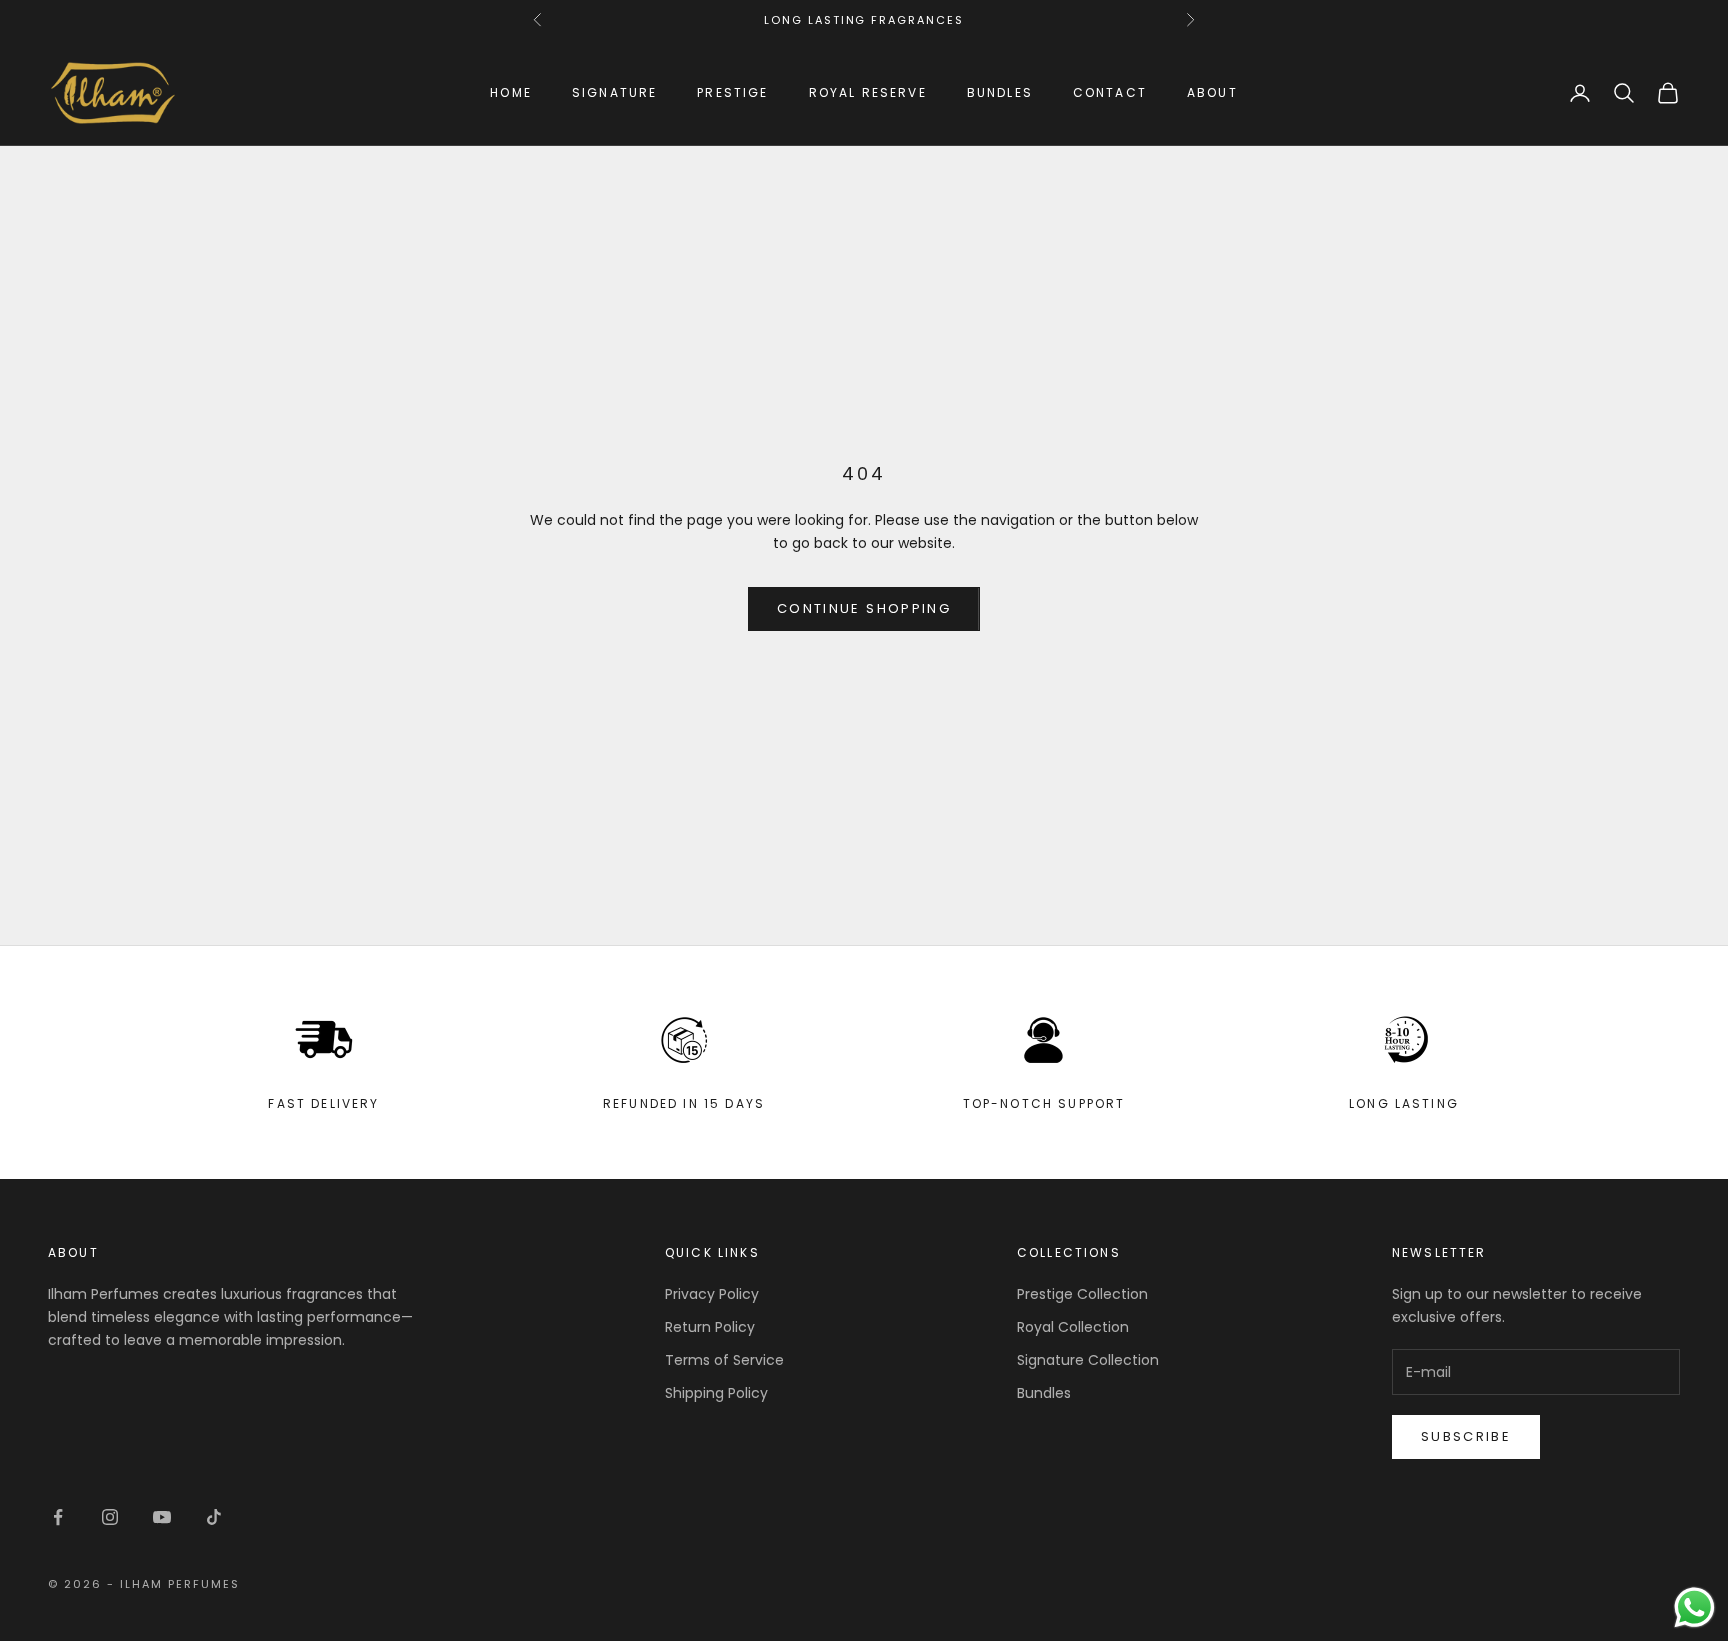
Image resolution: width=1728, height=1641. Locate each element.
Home (511, 92)
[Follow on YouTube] (162, 1517)
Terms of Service (724, 1360)
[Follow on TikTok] (214, 1517)
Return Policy (710, 1327)
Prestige (732, 92)
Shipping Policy (716, 1393)
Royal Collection (1073, 1327)
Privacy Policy (712, 1294)
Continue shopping (864, 608)
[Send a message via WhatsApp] (1694, 1607)
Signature (614, 92)
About (1212, 92)
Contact (1110, 92)
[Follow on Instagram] (110, 1517)
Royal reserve (868, 92)
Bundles (1000, 92)
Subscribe (1466, 1436)
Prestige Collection (1082, 1294)
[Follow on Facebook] (58, 1517)
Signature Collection (1088, 1360)
